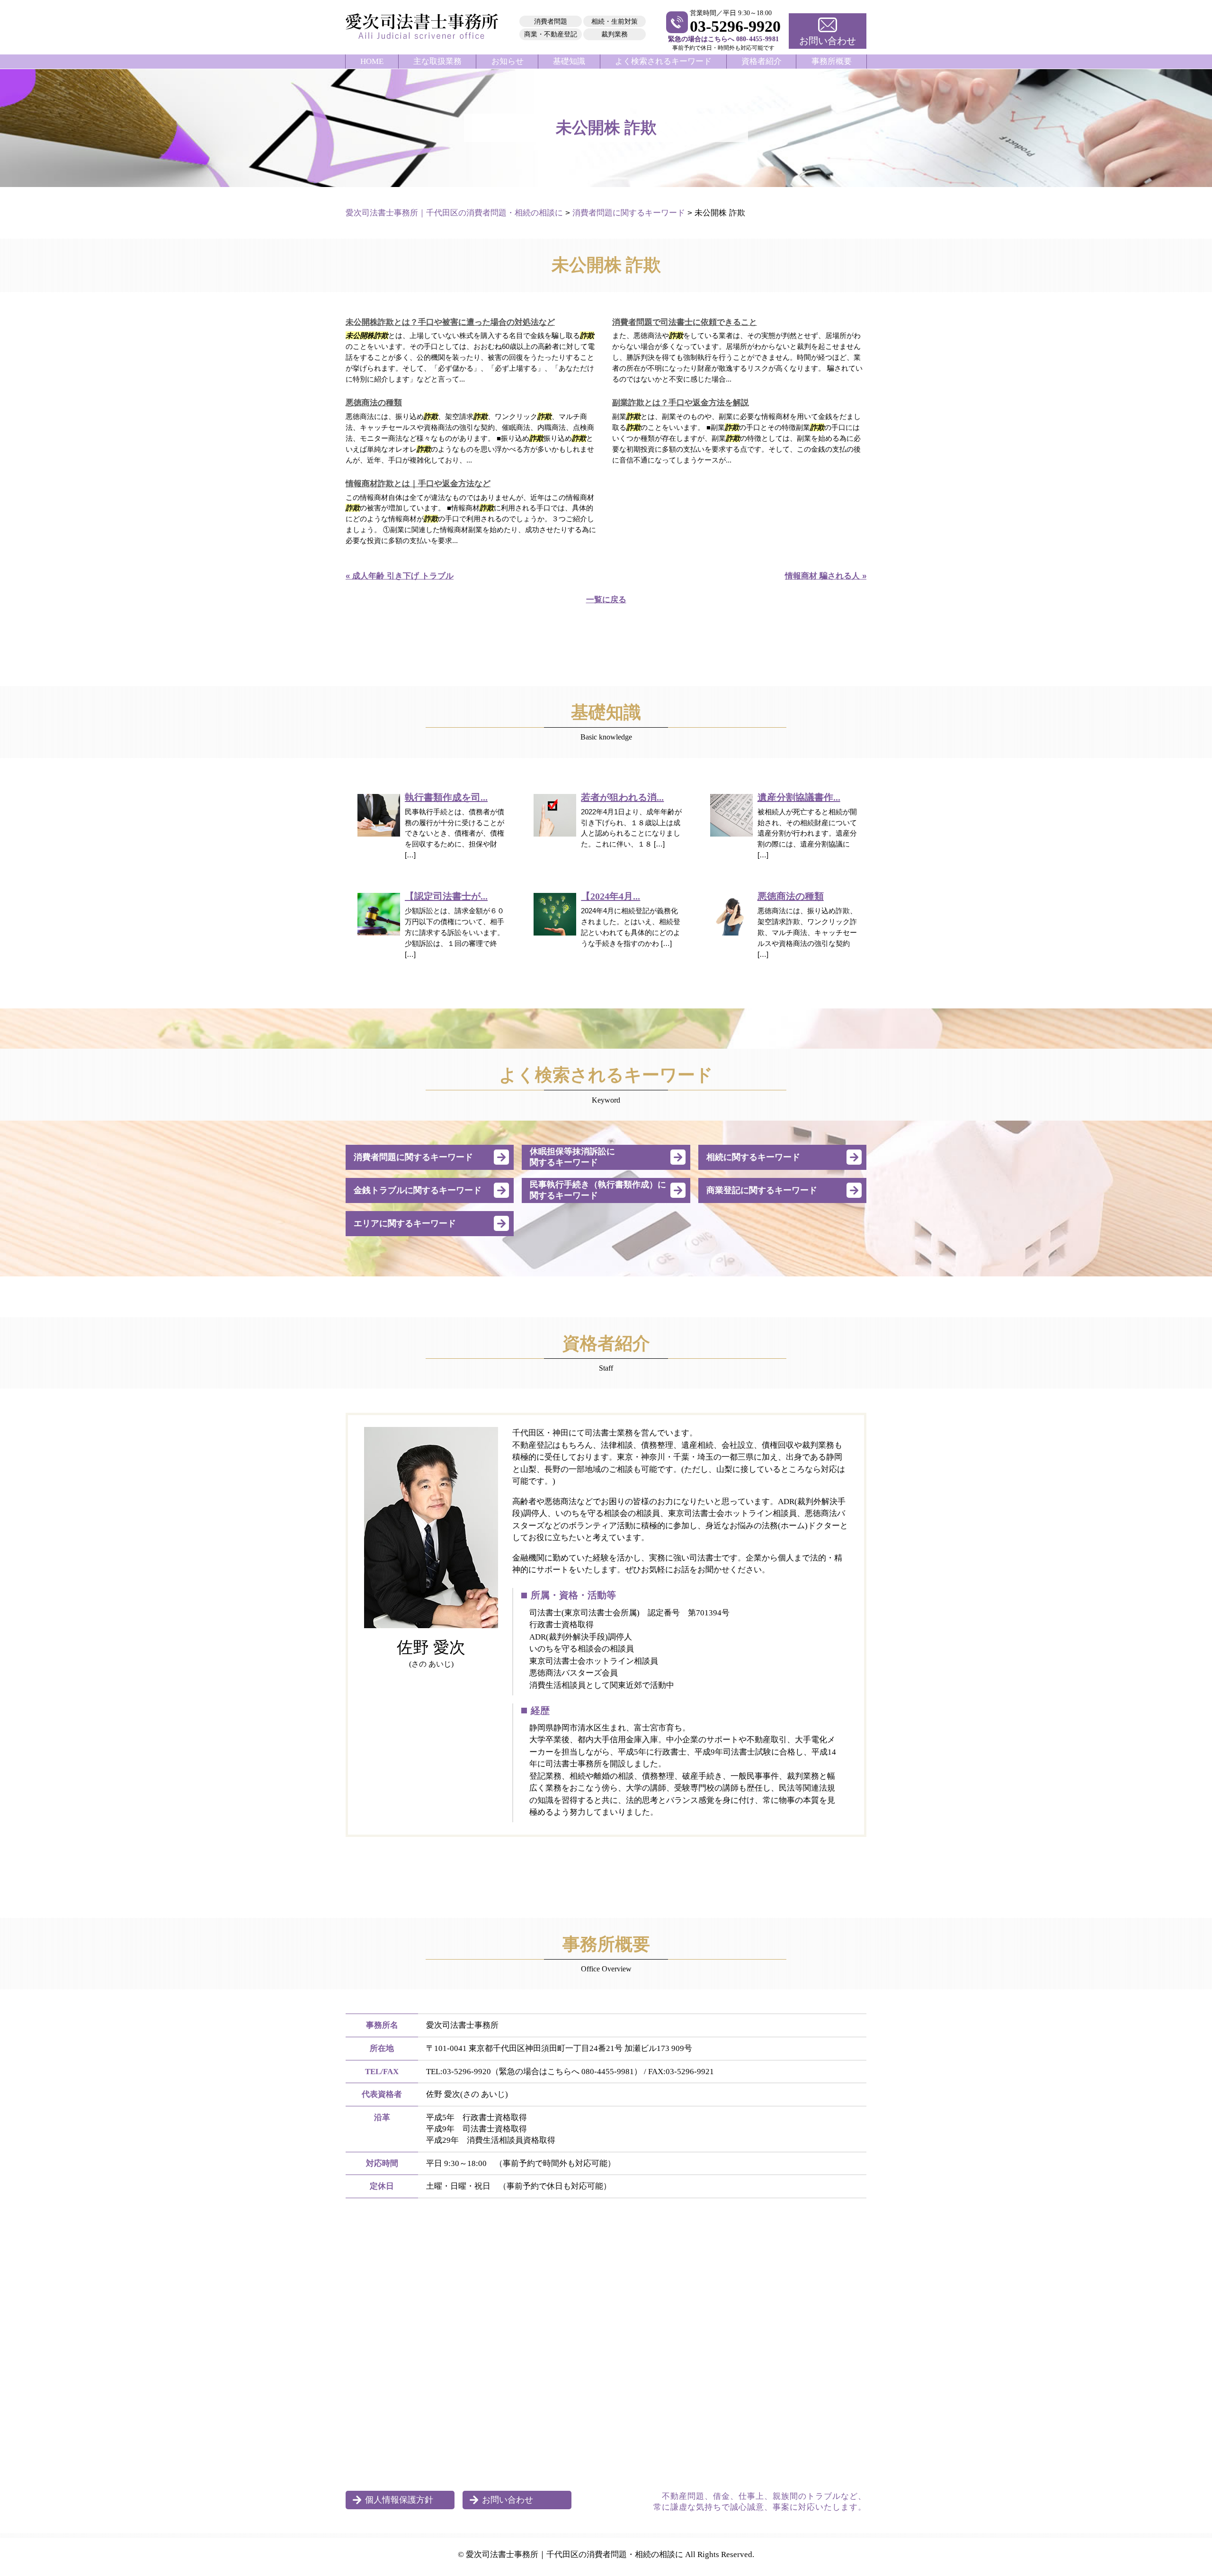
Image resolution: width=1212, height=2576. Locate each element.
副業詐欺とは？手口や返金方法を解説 (681, 403)
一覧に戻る (606, 600)
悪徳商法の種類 (374, 403)
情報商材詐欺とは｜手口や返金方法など (418, 484)
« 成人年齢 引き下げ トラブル (400, 576)
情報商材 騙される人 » (826, 576)
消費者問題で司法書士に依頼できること (685, 322)
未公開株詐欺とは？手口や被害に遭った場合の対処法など (450, 322)
